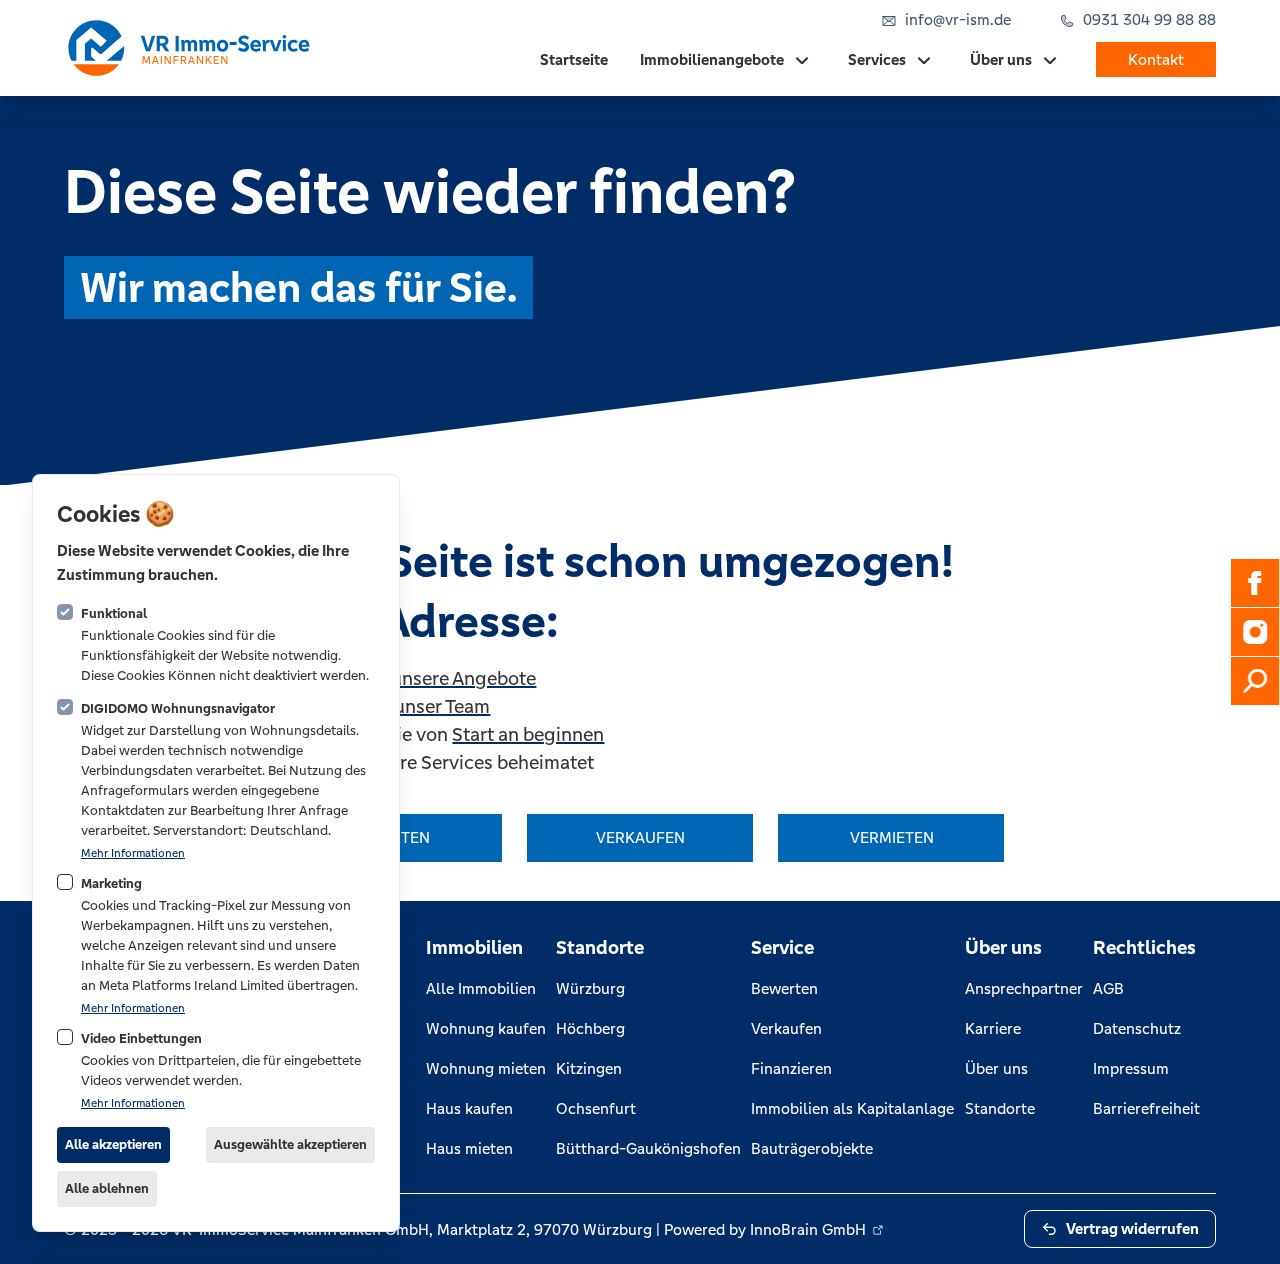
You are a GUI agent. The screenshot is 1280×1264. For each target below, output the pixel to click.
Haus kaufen (469, 1108)
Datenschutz (1137, 1028)
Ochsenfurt (596, 1108)
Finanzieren (791, 1068)
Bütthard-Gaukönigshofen (648, 1148)
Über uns (1001, 60)
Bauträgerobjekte (812, 1148)
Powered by (765, 1229)
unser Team (442, 706)
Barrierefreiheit (1146, 1108)
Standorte (1000, 1108)
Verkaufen (786, 1028)
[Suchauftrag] (1255, 681)
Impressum (1131, 1068)
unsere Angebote (463, 678)
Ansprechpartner (1024, 988)
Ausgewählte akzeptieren (290, 1144)
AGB (1108, 988)
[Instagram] (1255, 632)
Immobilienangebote (712, 60)
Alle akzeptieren (113, 1144)
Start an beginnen (528, 734)
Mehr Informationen (133, 853)
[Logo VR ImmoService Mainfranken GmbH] (187, 48)
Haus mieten (469, 1148)
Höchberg (590, 1028)
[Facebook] (1255, 583)
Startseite (574, 60)
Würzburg (590, 988)
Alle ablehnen (107, 1188)
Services (877, 60)
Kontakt (1156, 59)
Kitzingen (589, 1068)
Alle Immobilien (481, 988)
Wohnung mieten (486, 1068)
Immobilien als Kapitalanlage (852, 1108)
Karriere (993, 1028)
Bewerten (784, 988)
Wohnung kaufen (486, 1028)
